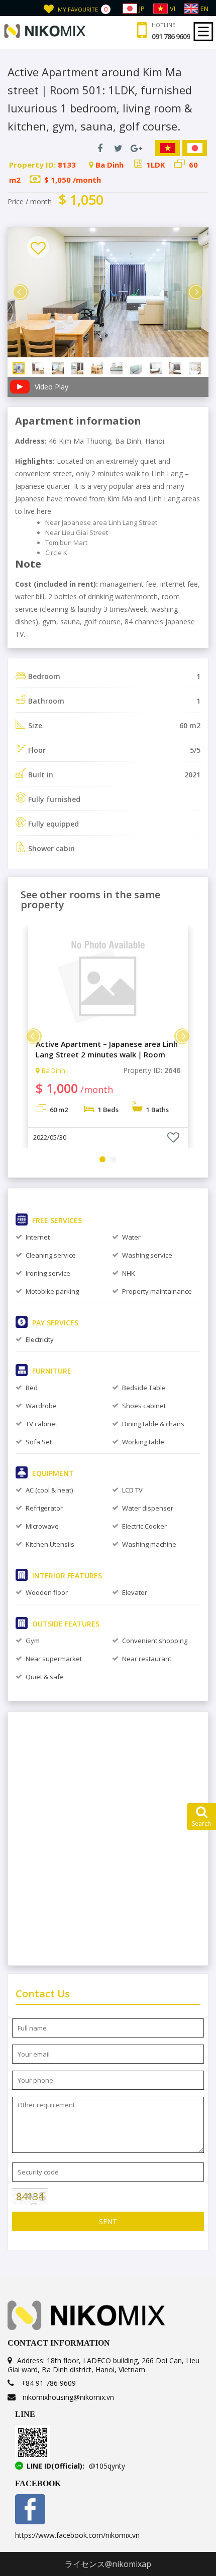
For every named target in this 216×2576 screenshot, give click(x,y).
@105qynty (107, 2466)
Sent (108, 2221)
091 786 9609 (171, 37)
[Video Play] (19, 391)
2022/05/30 (50, 1137)
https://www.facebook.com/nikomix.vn (77, 2535)
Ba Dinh (53, 1070)
